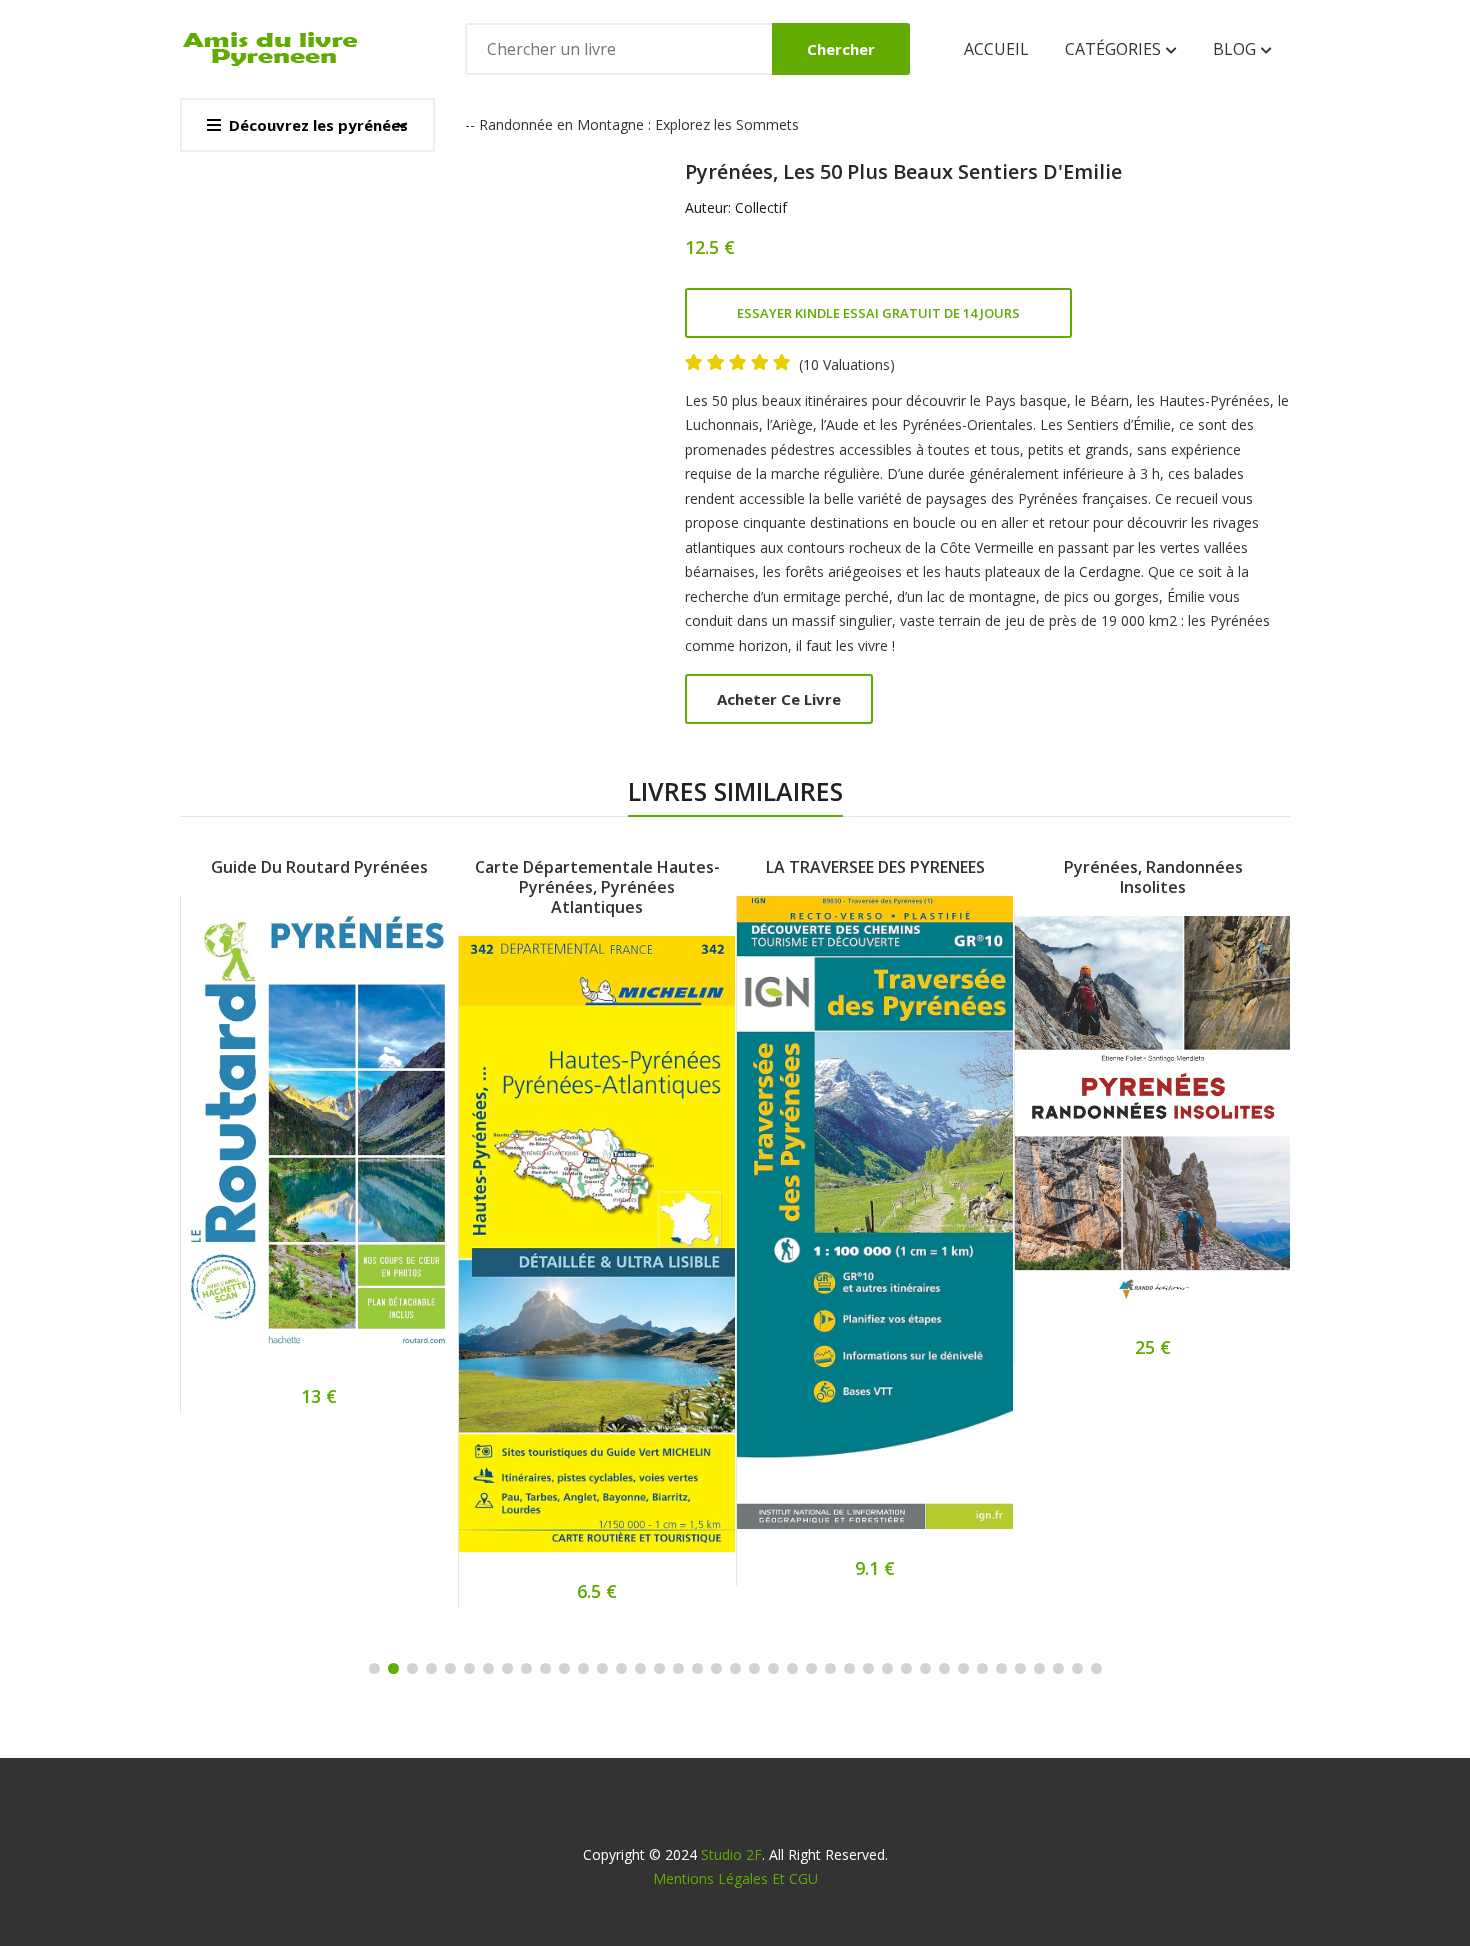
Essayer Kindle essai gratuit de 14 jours (878, 313)
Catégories (1115, 49)
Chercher (841, 49)
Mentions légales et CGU (735, 1878)
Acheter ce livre (779, 699)
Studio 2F (731, 1854)
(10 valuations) (847, 365)
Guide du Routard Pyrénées (319, 867)
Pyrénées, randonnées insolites (1153, 877)
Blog (1236, 49)
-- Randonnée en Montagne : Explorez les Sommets (632, 124)
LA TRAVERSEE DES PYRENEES (875, 867)
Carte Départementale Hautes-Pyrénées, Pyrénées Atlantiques (597, 887)
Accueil (996, 49)
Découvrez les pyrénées (318, 125)
